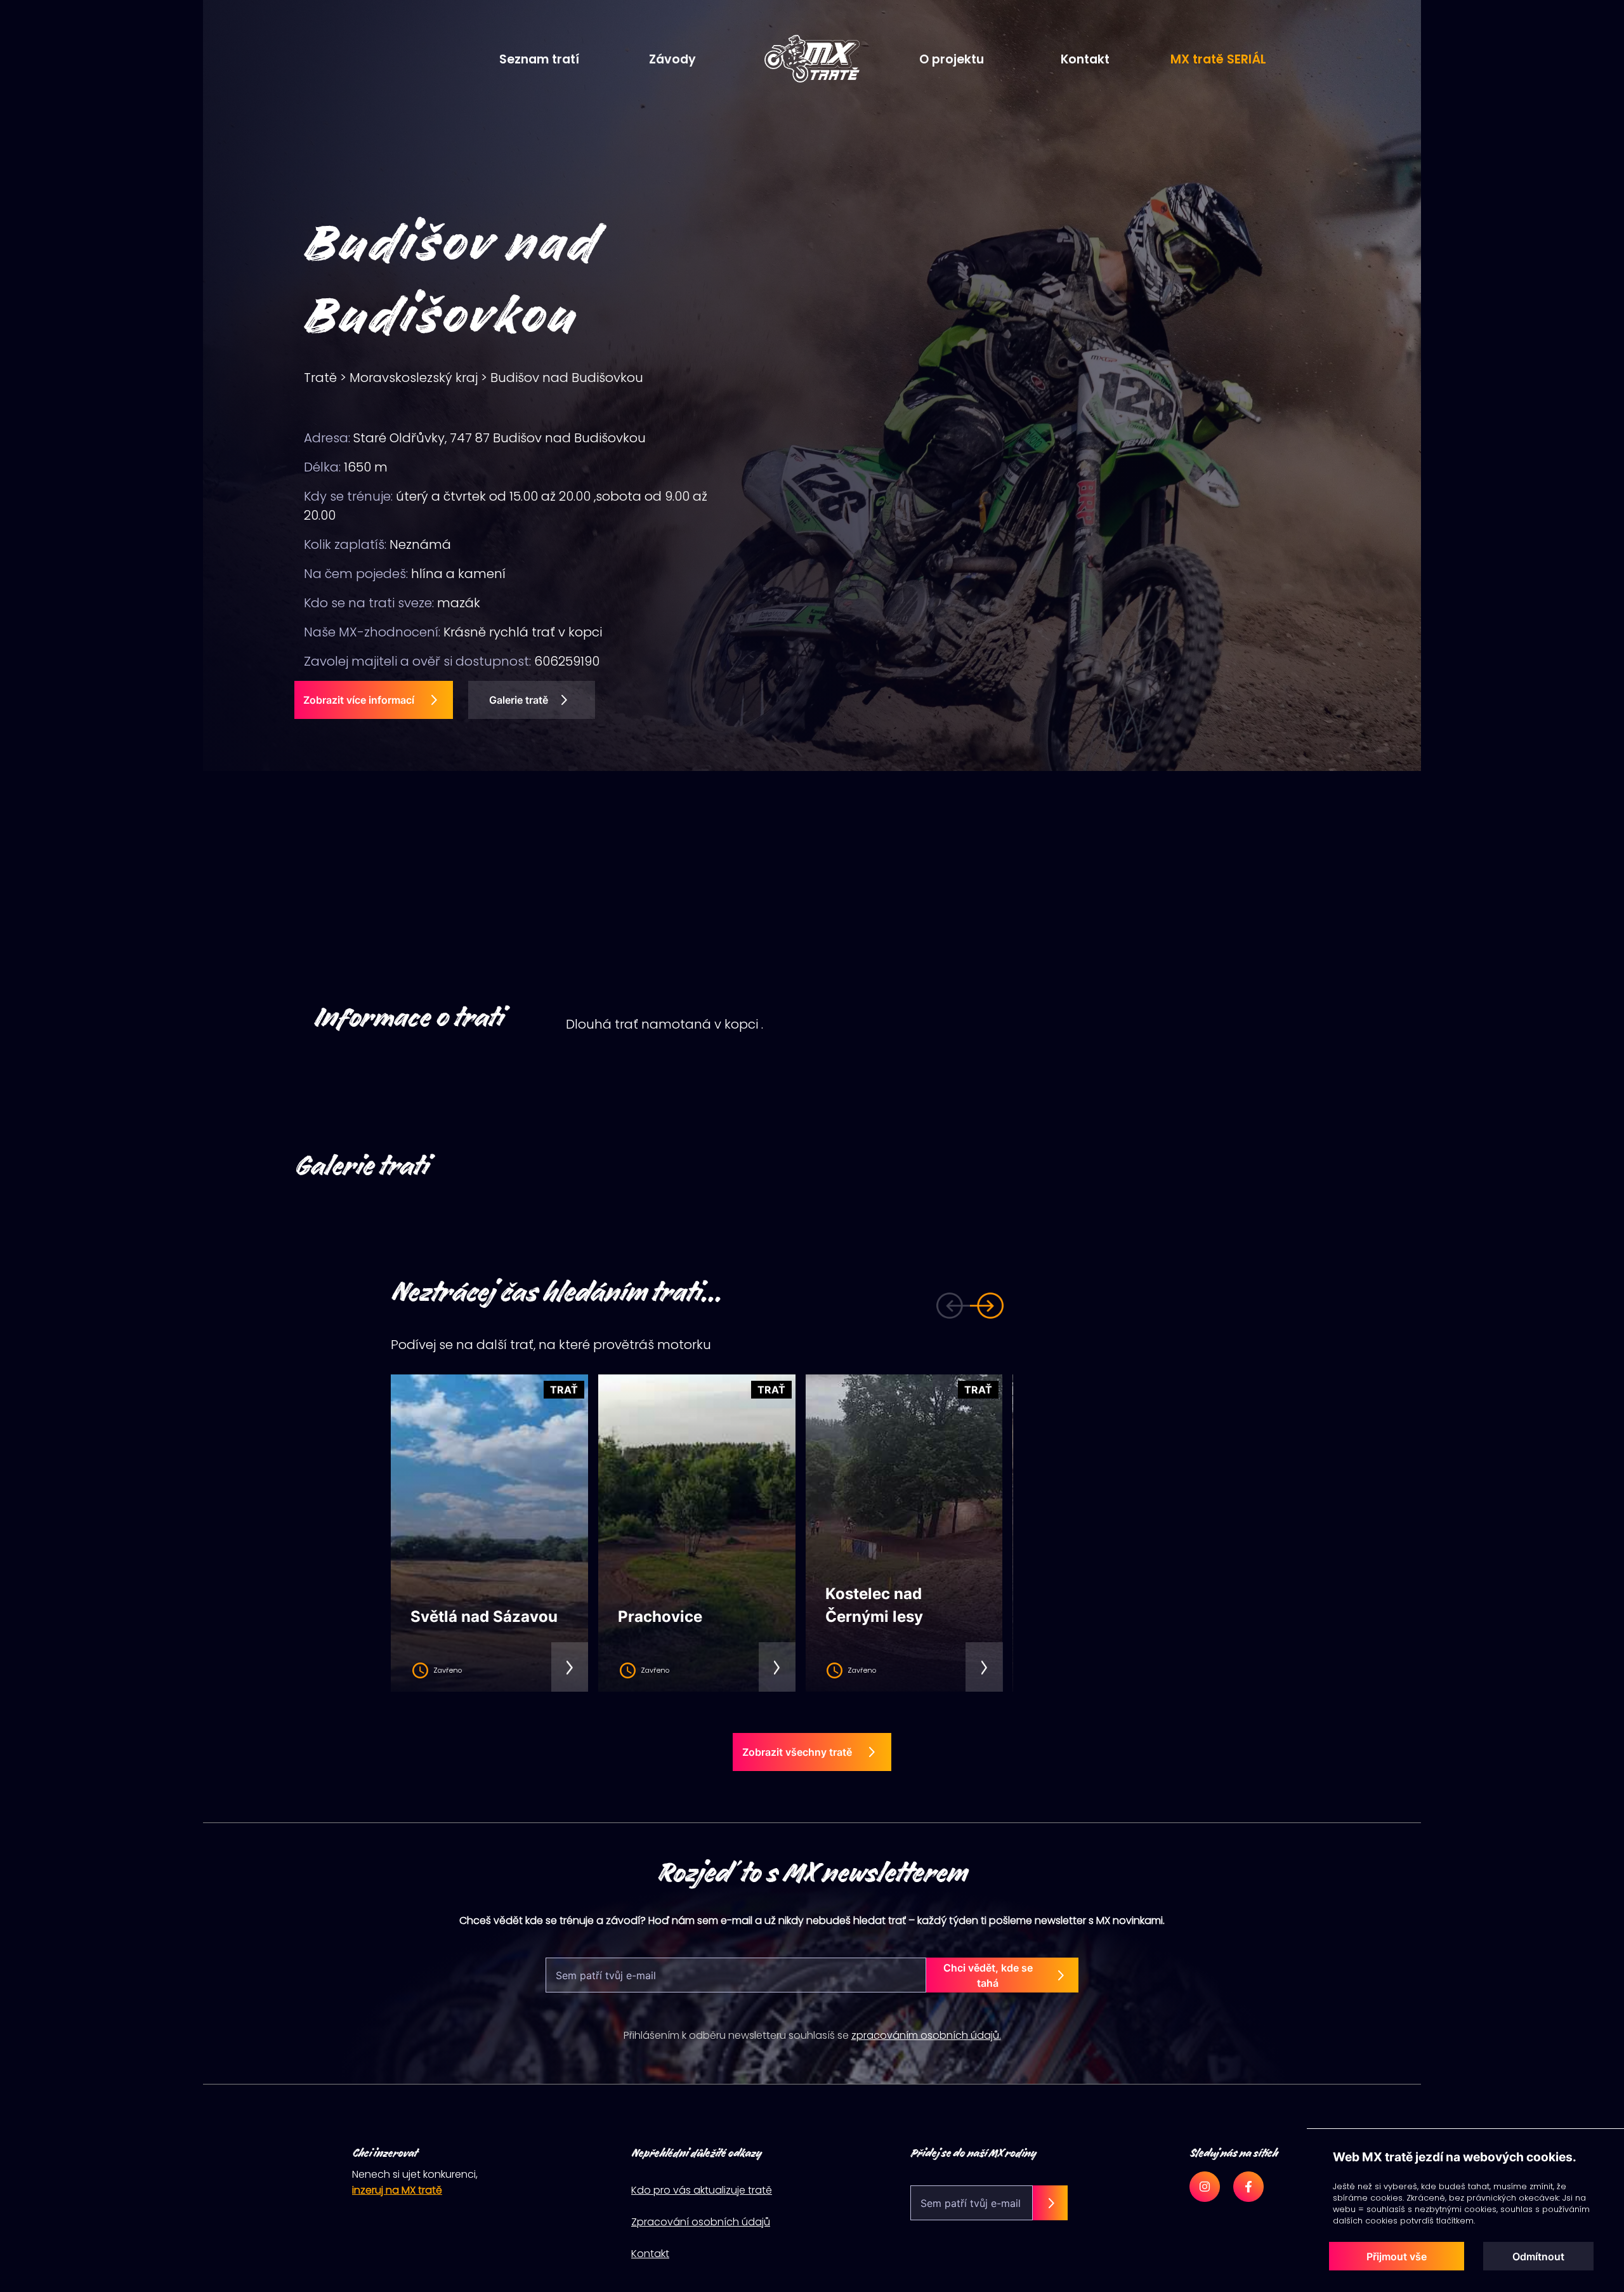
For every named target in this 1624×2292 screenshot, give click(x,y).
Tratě (320, 378)
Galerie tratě (519, 700)
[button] (936, 1305)
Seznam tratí (539, 59)
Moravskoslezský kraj (414, 378)
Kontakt (1085, 59)
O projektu (952, 59)
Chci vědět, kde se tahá (988, 1975)
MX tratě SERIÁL (1218, 59)
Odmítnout (1538, 2256)
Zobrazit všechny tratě (797, 1752)
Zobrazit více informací (359, 700)
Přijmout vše (1397, 2256)
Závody (672, 59)
